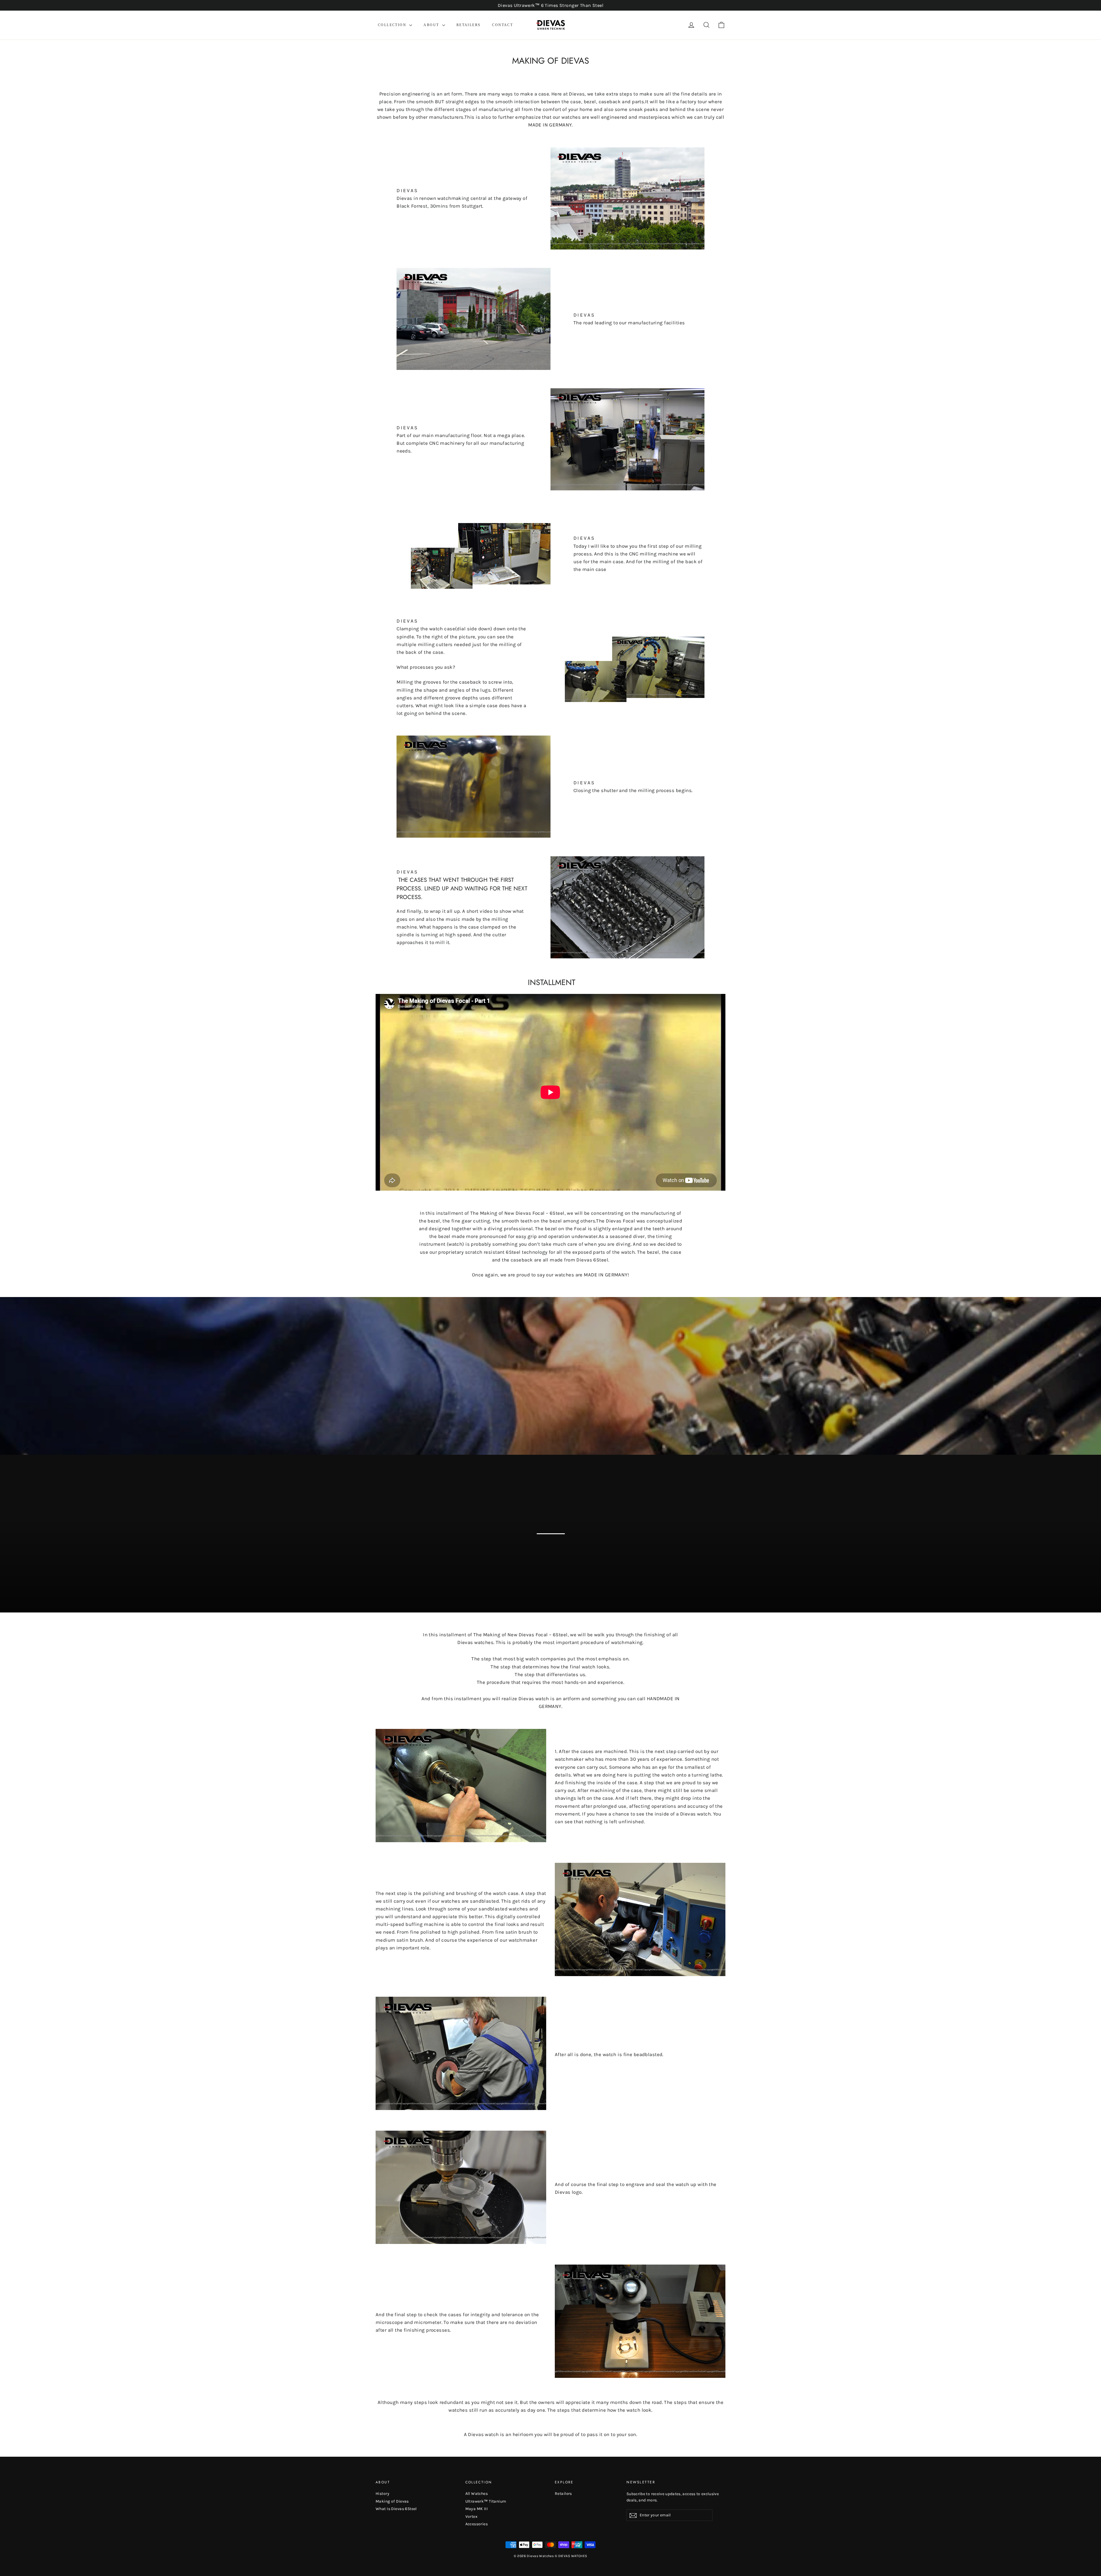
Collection (393, 25)
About (432, 25)
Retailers (469, 25)
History (382, 2494)
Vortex (472, 2516)
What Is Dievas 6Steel (396, 2509)
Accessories (477, 2524)
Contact (502, 25)
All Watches (477, 2494)
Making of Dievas (392, 2501)
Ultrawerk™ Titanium (486, 2501)
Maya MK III (477, 2509)
